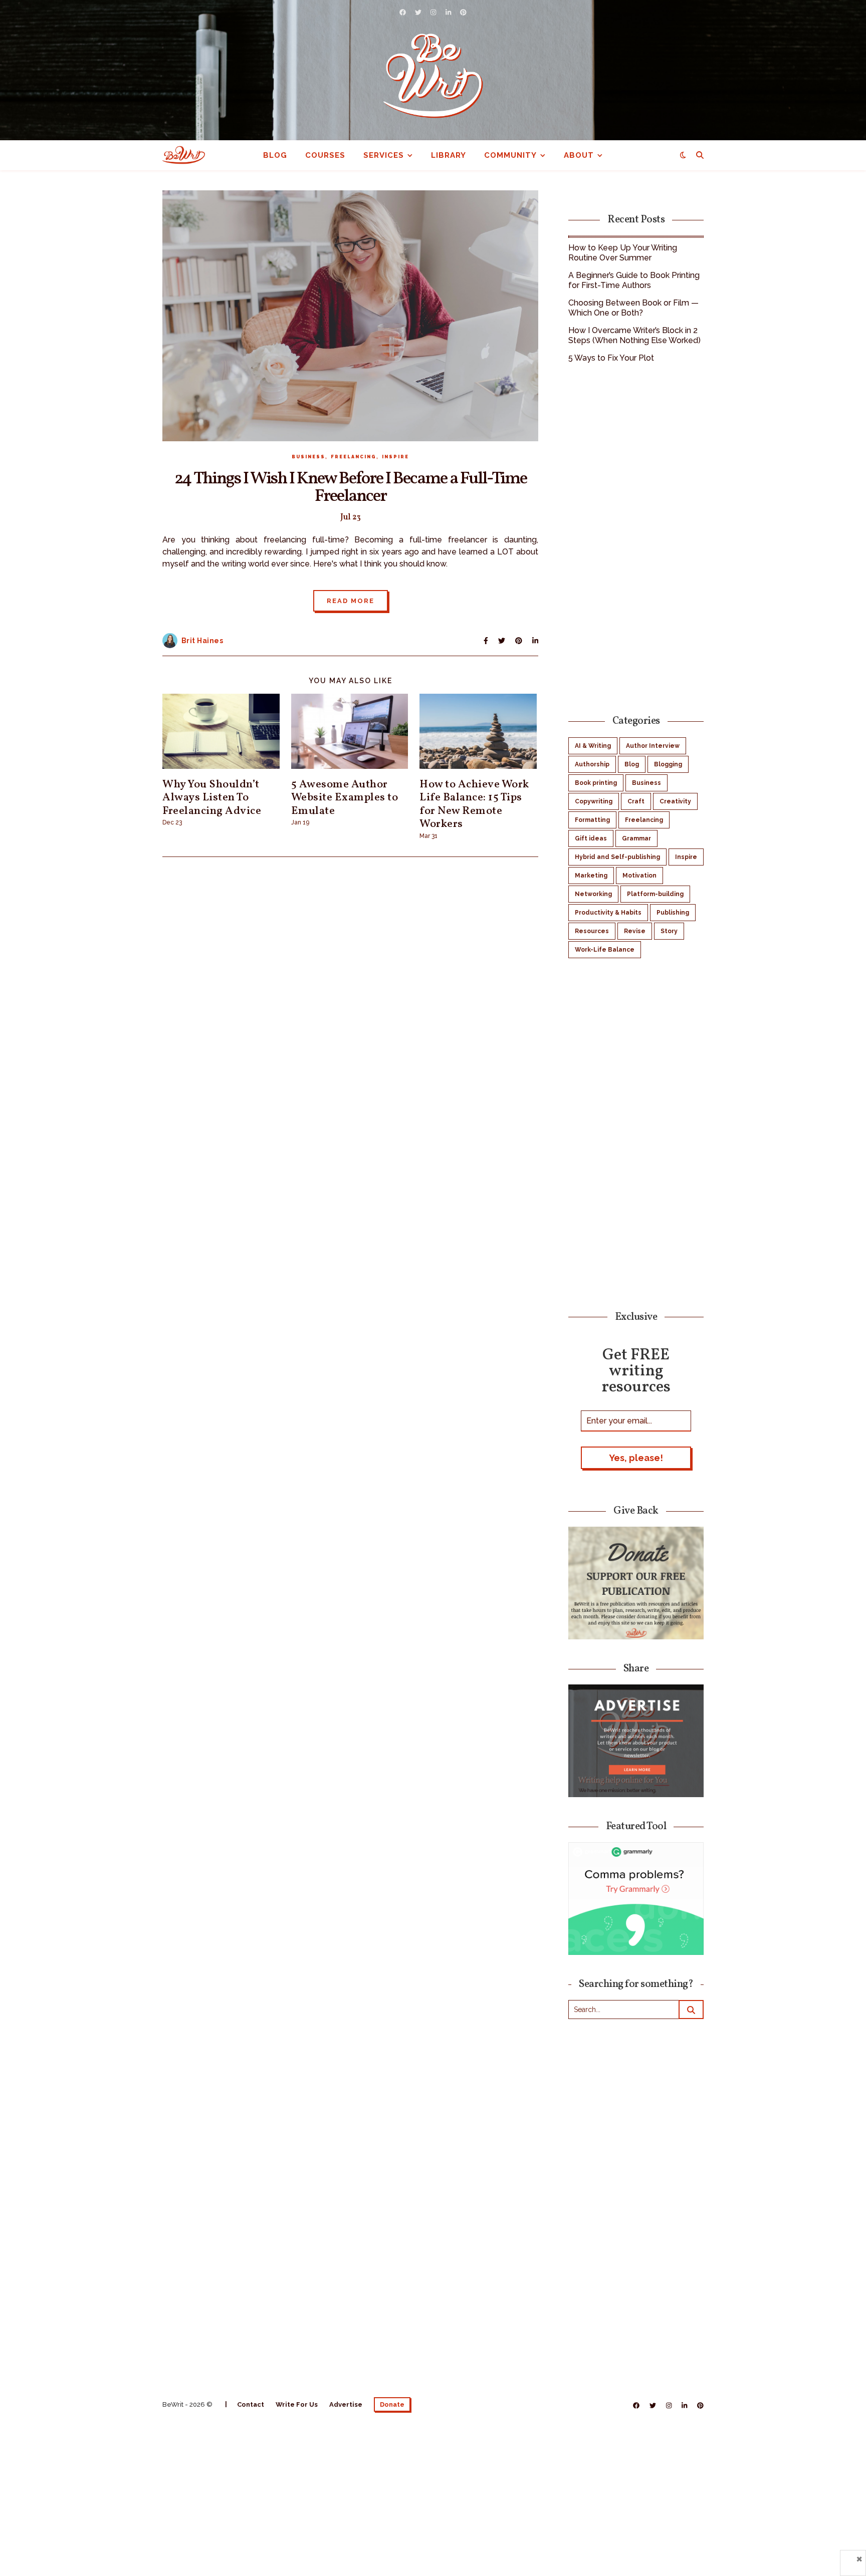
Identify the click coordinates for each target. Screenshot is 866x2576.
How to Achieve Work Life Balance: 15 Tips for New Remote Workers (474, 804)
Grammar (636, 838)
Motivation (639, 876)
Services (384, 155)
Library (449, 155)
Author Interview (653, 746)
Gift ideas (591, 838)
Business (308, 457)
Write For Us (297, 2404)
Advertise (346, 2404)
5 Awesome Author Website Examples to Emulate (345, 798)
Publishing (673, 913)
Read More (351, 601)
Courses (325, 155)
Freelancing (354, 457)
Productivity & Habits (608, 913)
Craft (636, 801)
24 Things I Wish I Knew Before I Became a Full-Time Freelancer (351, 488)
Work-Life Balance (605, 950)
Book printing (596, 783)
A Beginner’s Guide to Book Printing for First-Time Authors (634, 280)
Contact (251, 2404)
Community (510, 155)
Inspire (395, 457)
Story (669, 931)
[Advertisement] (636, 537)
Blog (275, 155)
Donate (392, 2404)
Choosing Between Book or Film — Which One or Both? (633, 308)
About (579, 155)
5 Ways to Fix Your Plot (611, 358)
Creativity (675, 801)
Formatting (592, 820)
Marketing (591, 876)
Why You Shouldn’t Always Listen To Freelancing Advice (212, 798)
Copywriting (594, 801)
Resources (592, 931)
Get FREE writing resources (636, 1370)
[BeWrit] (433, 75)
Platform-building (655, 894)
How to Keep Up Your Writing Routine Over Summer (623, 253)
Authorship (592, 764)
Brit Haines (202, 641)
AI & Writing (593, 746)
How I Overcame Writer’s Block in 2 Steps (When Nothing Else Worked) (634, 335)
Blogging (668, 764)
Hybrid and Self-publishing (617, 857)
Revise (635, 931)
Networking (593, 894)
